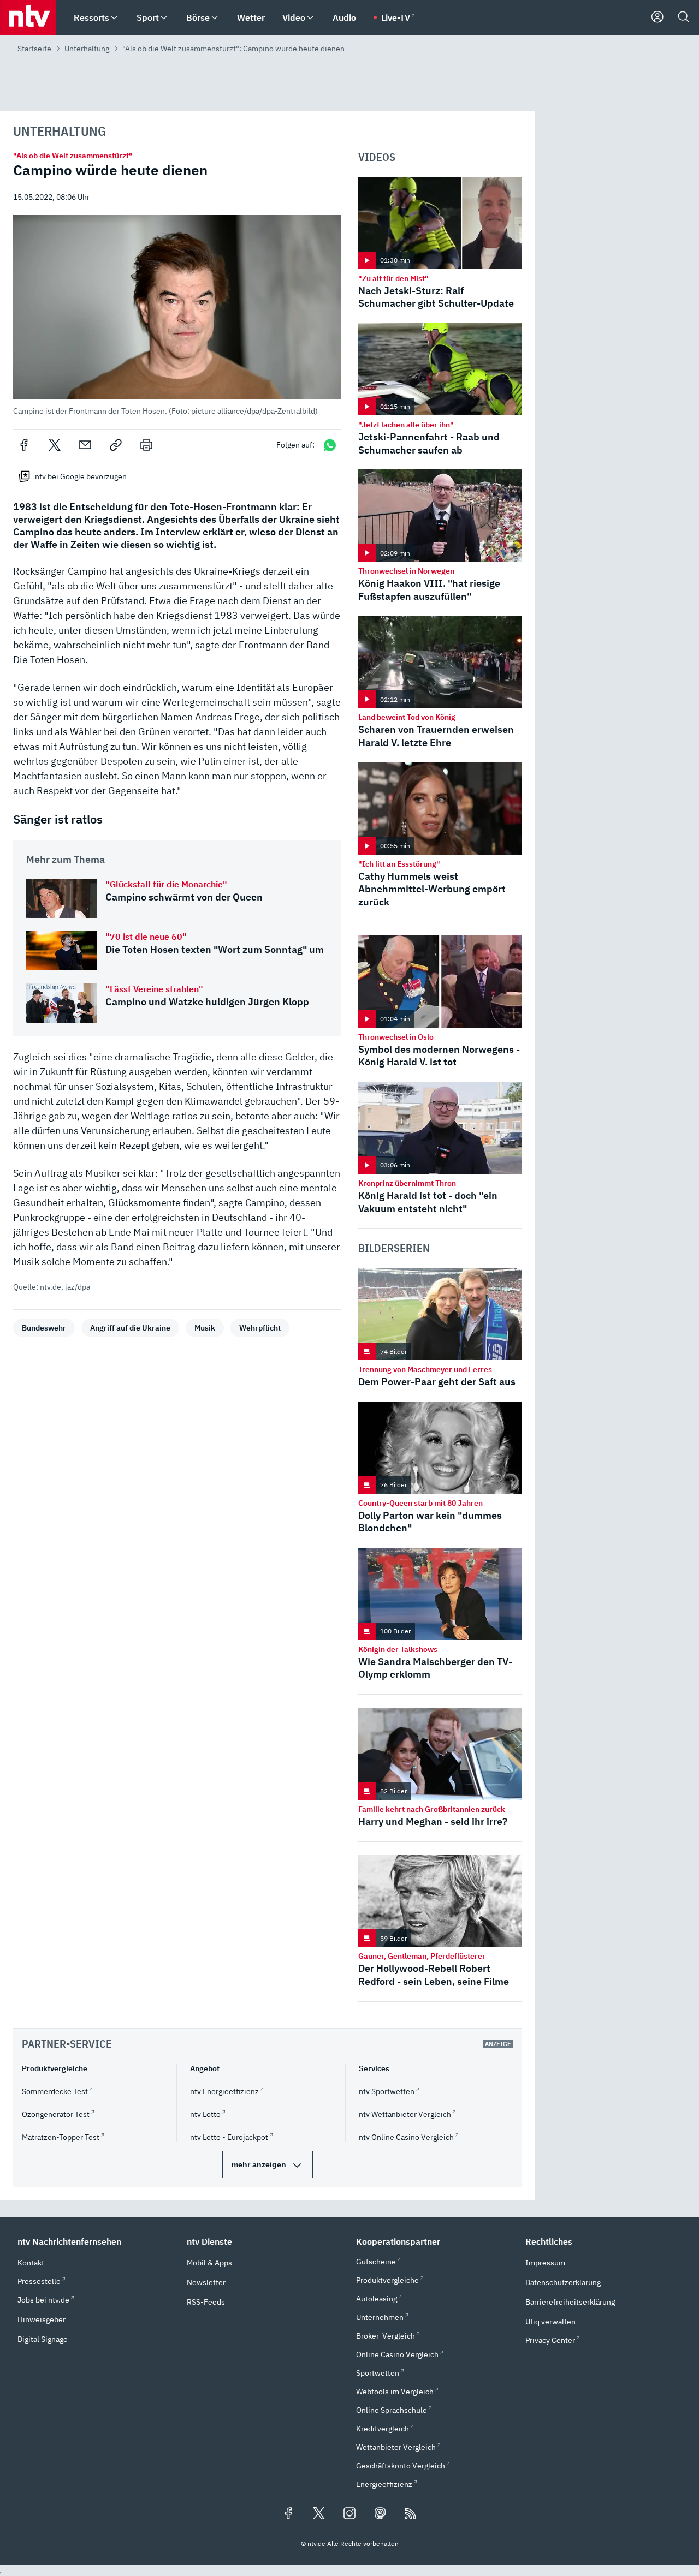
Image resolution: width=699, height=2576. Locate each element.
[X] (55, 445)
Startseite (34, 49)
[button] (177, 315)
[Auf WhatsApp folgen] (330, 445)
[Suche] (684, 17)
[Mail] (85, 445)
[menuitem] (114, 18)
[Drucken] (146, 445)
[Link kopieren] (116, 445)
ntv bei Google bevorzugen (81, 476)
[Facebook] (24, 445)
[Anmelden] (657, 17)
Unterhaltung (87, 49)
